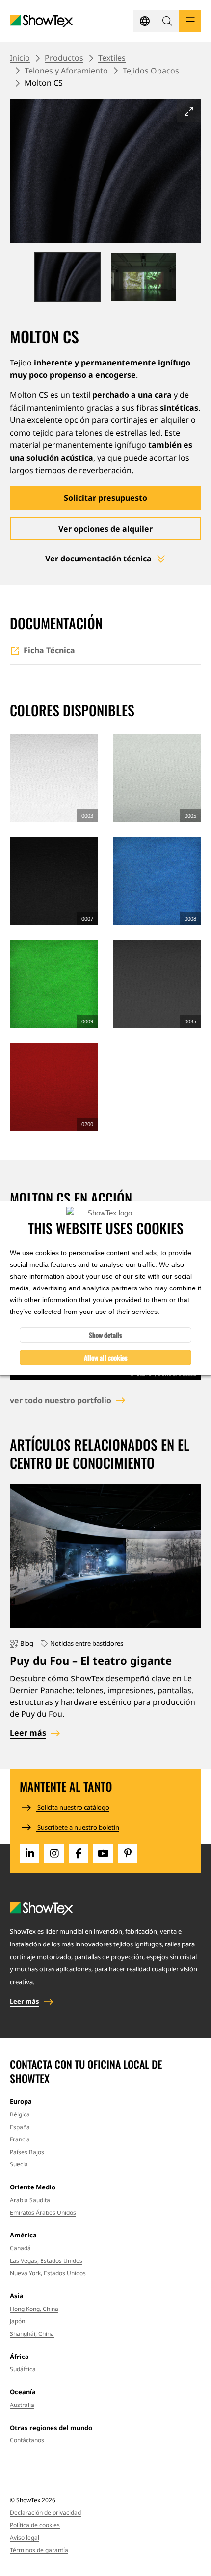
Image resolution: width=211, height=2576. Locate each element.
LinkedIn (29, 1853)
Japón (17, 2321)
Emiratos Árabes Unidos (43, 2213)
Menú (190, 21)
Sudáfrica (23, 2369)
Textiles (112, 58)
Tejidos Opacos (151, 71)
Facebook (79, 1853)
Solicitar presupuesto (105, 498)
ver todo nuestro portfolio (61, 1400)
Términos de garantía (39, 2550)
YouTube (103, 1853)
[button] (167, 21)
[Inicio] (41, 21)
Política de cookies (35, 2525)
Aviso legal (25, 2538)
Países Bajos (27, 2152)
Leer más (28, 1733)
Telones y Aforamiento (66, 71)
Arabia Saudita (30, 2200)
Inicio (20, 58)
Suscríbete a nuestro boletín (78, 1827)
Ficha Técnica (49, 650)
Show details (105, 1335)
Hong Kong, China (34, 2309)
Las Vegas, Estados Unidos (46, 2261)
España (20, 2127)
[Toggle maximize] (189, 111)
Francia (20, 2139)
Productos (64, 58)
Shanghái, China (32, 2334)
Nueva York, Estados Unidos (48, 2273)
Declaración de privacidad (45, 2513)
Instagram (54, 1853)
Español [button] (145, 21)
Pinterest (128, 1853)
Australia (22, 2405)
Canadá (20, 2248)
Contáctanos (27, 2440)
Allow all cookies (106, 1357)
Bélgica (20, 2114)
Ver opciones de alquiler (105, 529)
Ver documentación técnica (98, 559)
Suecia (19, 2164)
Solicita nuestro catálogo (73, 1807)
